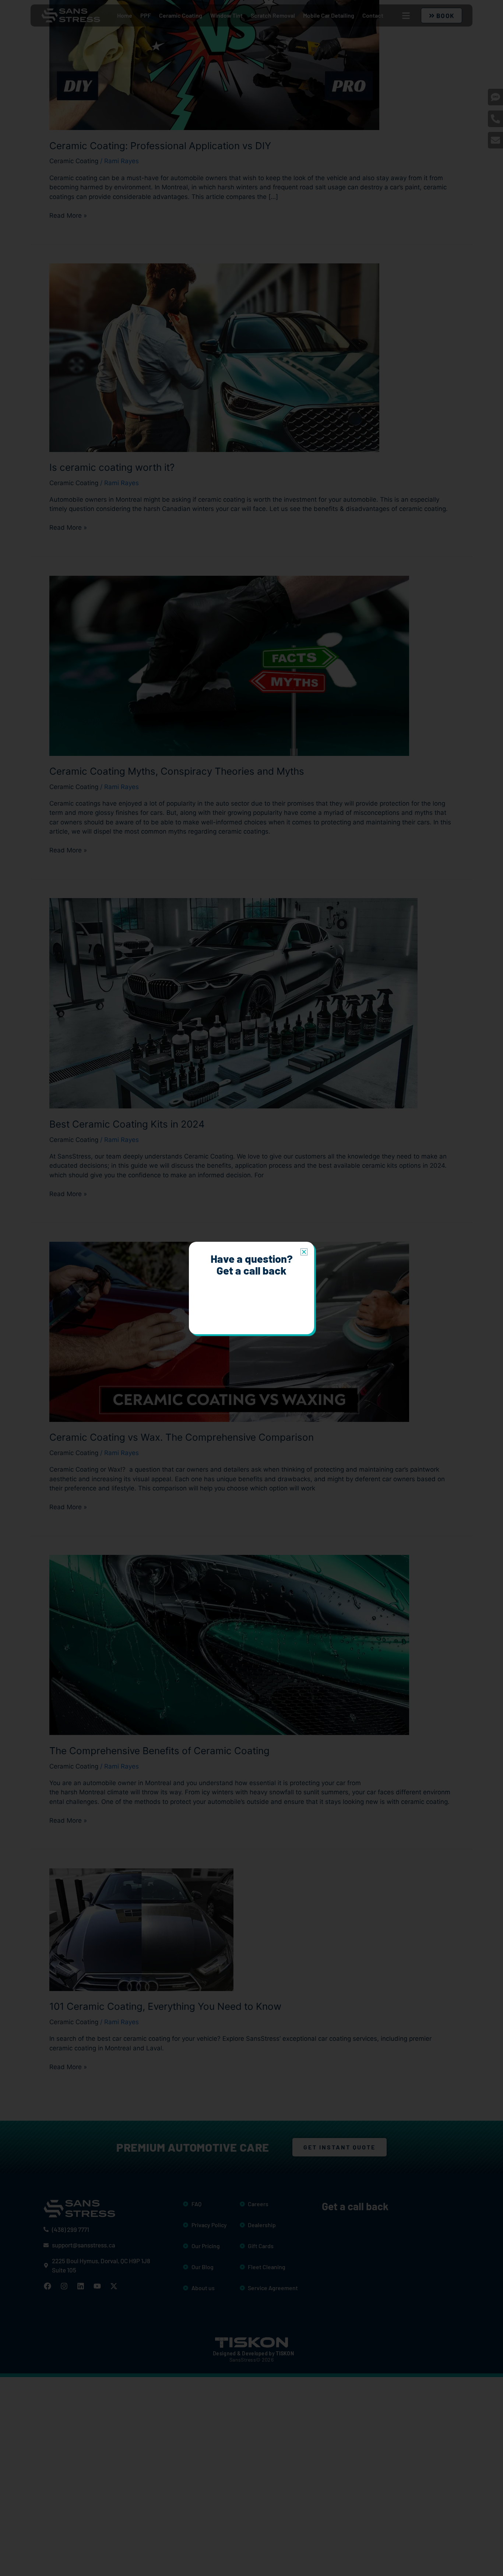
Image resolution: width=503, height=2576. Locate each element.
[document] (251, 1288)
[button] (304, 1252)
